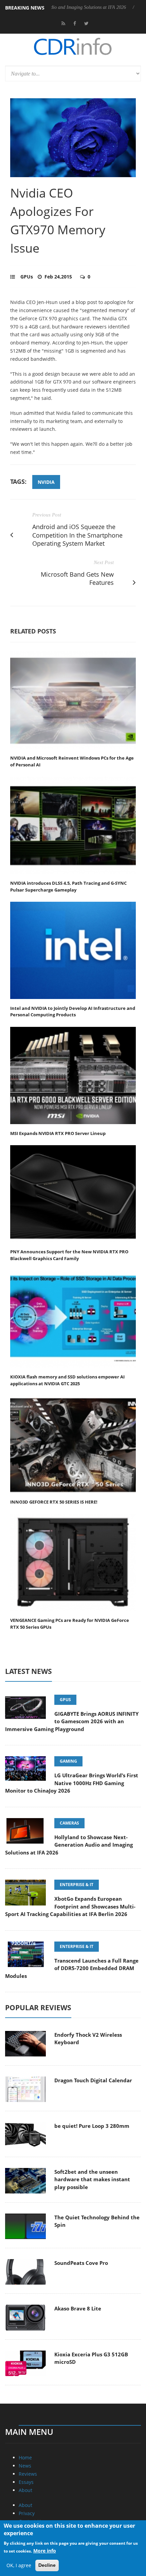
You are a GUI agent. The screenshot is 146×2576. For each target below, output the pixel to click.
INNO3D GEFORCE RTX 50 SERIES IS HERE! (54, 1502)
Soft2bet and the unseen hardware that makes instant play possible (92, 2179)
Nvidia (46, 482)
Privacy (27, 2513)
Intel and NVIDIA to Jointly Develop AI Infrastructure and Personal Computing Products (73, 1012)
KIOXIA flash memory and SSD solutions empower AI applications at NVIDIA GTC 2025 (67, 1380)
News (25, 2466)
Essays (26, 2482)
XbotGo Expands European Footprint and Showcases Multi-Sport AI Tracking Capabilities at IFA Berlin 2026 (70, 1906)
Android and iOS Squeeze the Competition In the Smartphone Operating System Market (77, 535)
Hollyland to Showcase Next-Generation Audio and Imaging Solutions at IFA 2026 (69, 1845)
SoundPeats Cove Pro (81, 2263)
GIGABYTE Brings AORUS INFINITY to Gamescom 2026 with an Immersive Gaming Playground (72, 1721)
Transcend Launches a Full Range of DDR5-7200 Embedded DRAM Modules (72, 1968)
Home (25, 2458)
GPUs (27, 277)
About (25, 2490)
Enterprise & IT (77, 1885)
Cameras (69, 1823)
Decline (47, 2565)
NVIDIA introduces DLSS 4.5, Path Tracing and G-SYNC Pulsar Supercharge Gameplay (68, 886)
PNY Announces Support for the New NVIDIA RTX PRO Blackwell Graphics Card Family (69, 1255)
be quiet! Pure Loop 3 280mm (92, 2126)
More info (45, 2551)
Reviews (28, 2474)
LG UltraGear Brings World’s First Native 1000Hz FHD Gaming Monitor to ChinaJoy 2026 (72, 1783)
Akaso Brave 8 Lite (78, 2308)
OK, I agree (19, 2565)
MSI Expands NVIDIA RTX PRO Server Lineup (58, 1133)
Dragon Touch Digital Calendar (93, 2080)
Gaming (68, 1761)
